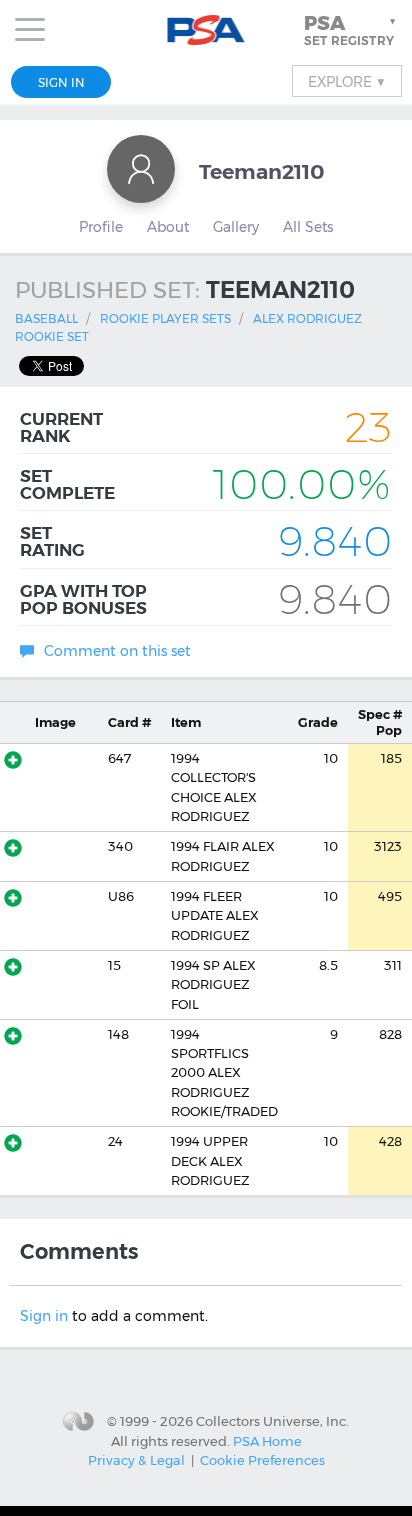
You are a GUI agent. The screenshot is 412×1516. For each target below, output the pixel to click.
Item (186, 722)
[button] (352, 30)
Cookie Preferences (262, 1460)
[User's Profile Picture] (141, 169)
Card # (129, 722)
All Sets (308, 227)
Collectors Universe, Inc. (272, 1420)
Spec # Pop (380, 722)
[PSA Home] (206, 30)
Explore (347, 81)
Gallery (236, 227)
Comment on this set (117, 651)
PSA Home (267, 1441)
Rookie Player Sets (165, 318)
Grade (318, 722)
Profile (101, 227)
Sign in (44, 1316)
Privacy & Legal (136, 1460)
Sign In (61, 82)
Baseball (46, 318)
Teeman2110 (262, 171)
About (168, 227)
